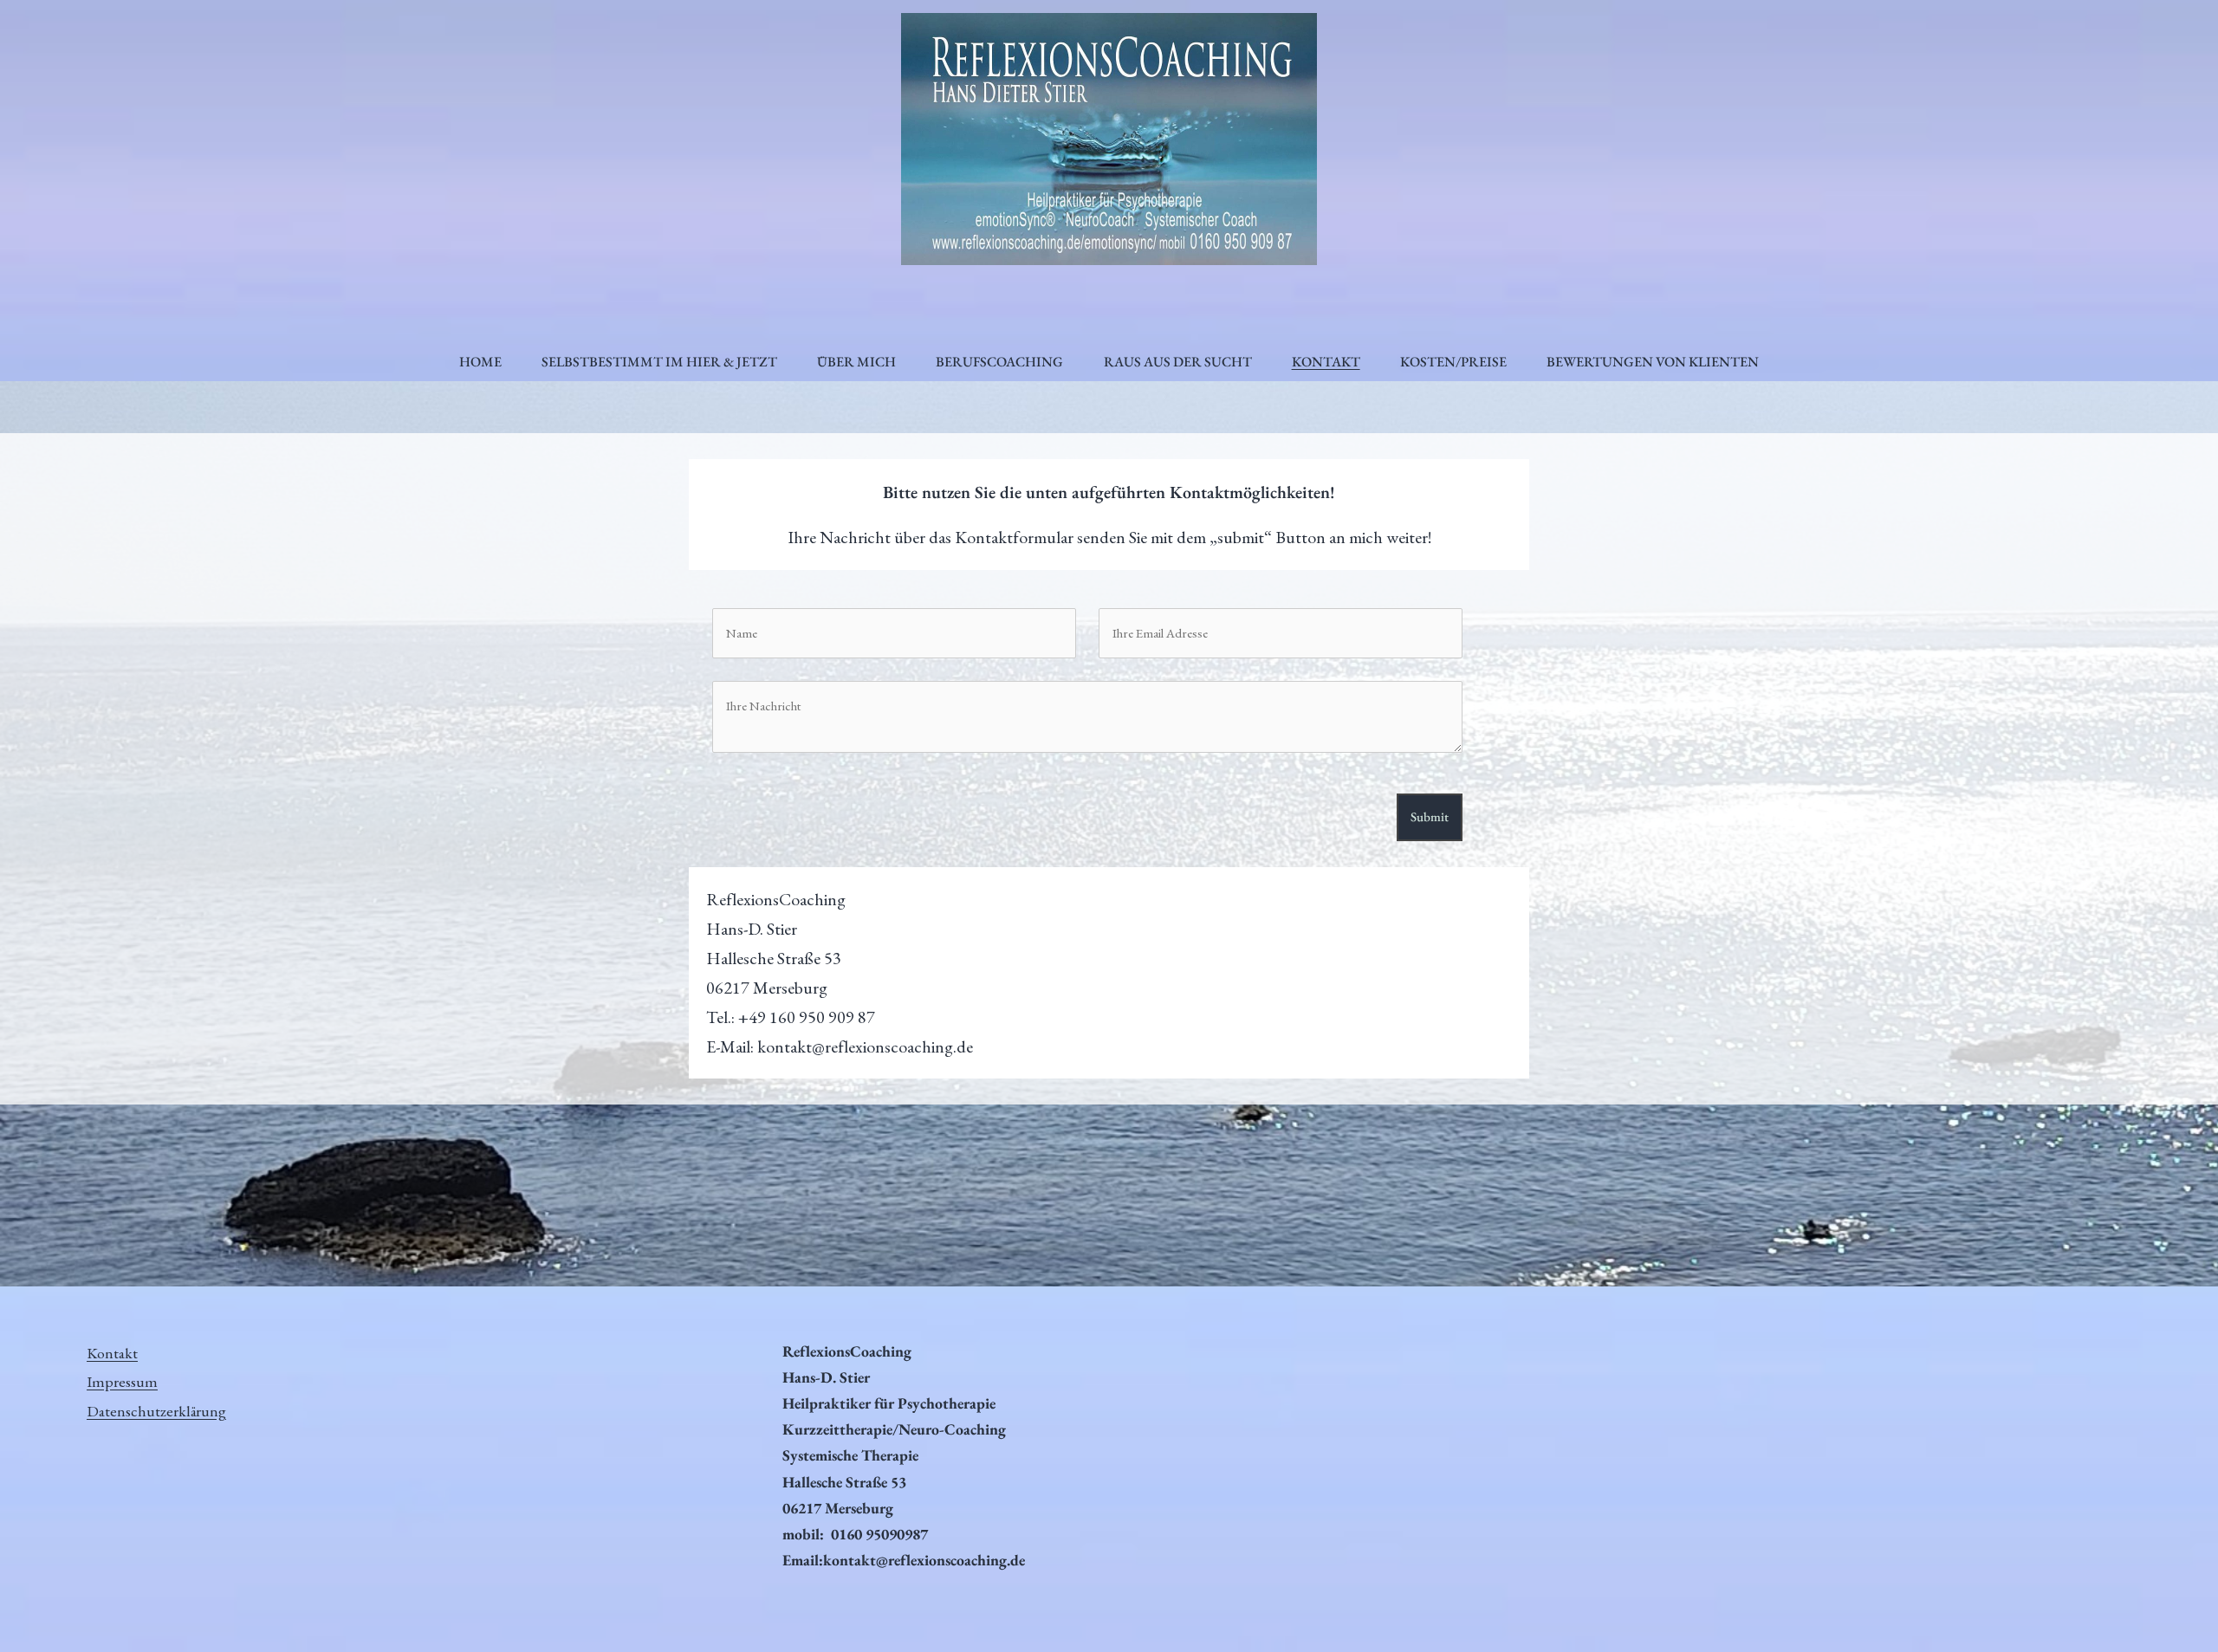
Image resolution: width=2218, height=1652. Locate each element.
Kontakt (1326, 362)
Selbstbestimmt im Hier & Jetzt (659, 362)
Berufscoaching (999, 362)
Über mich (856, 362)
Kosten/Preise (1453, 362)
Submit (1430, 816)
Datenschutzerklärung (156, 1411)
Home (480, 362)
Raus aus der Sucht (1178, 362)
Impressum (122, 1381)
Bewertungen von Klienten (1653, 362)
